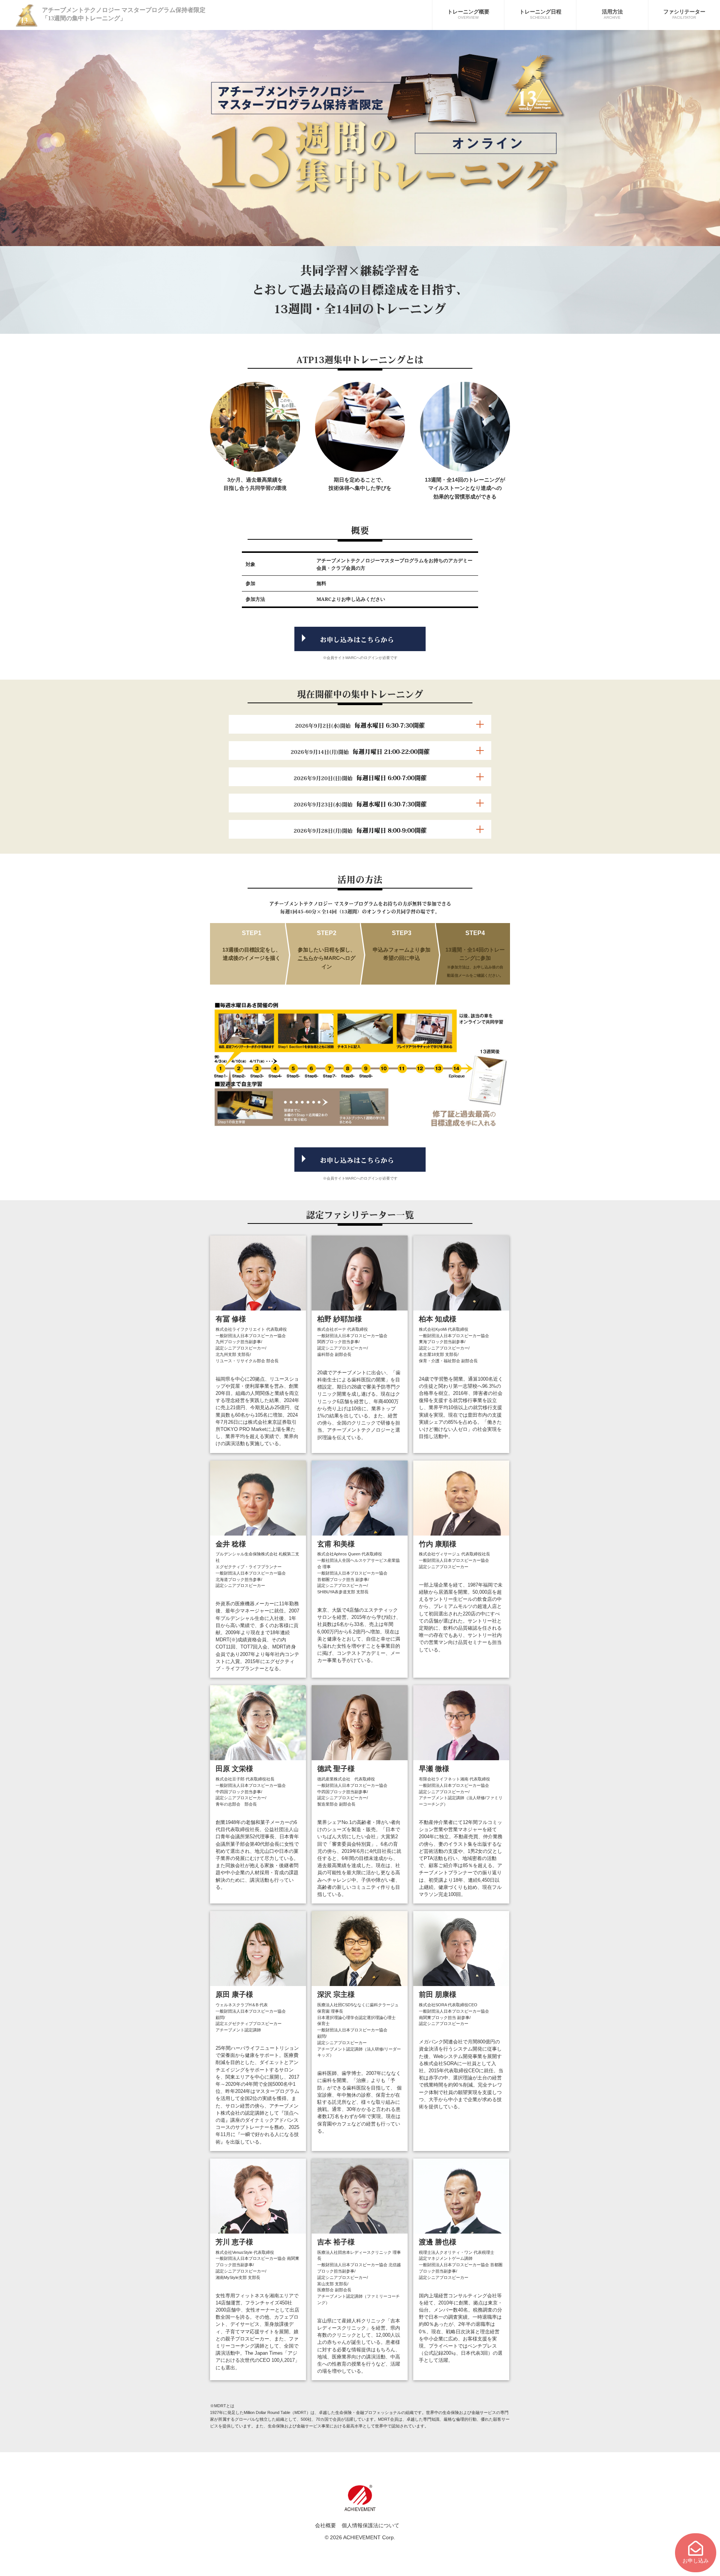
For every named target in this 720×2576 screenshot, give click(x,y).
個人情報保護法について (370, 2525)
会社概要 (325, 2525)
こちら (306, 958)
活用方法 (612, 14)
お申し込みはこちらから (357, 640)
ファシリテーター (684, 14)
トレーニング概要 (468, 14)
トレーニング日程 (540, 14)
